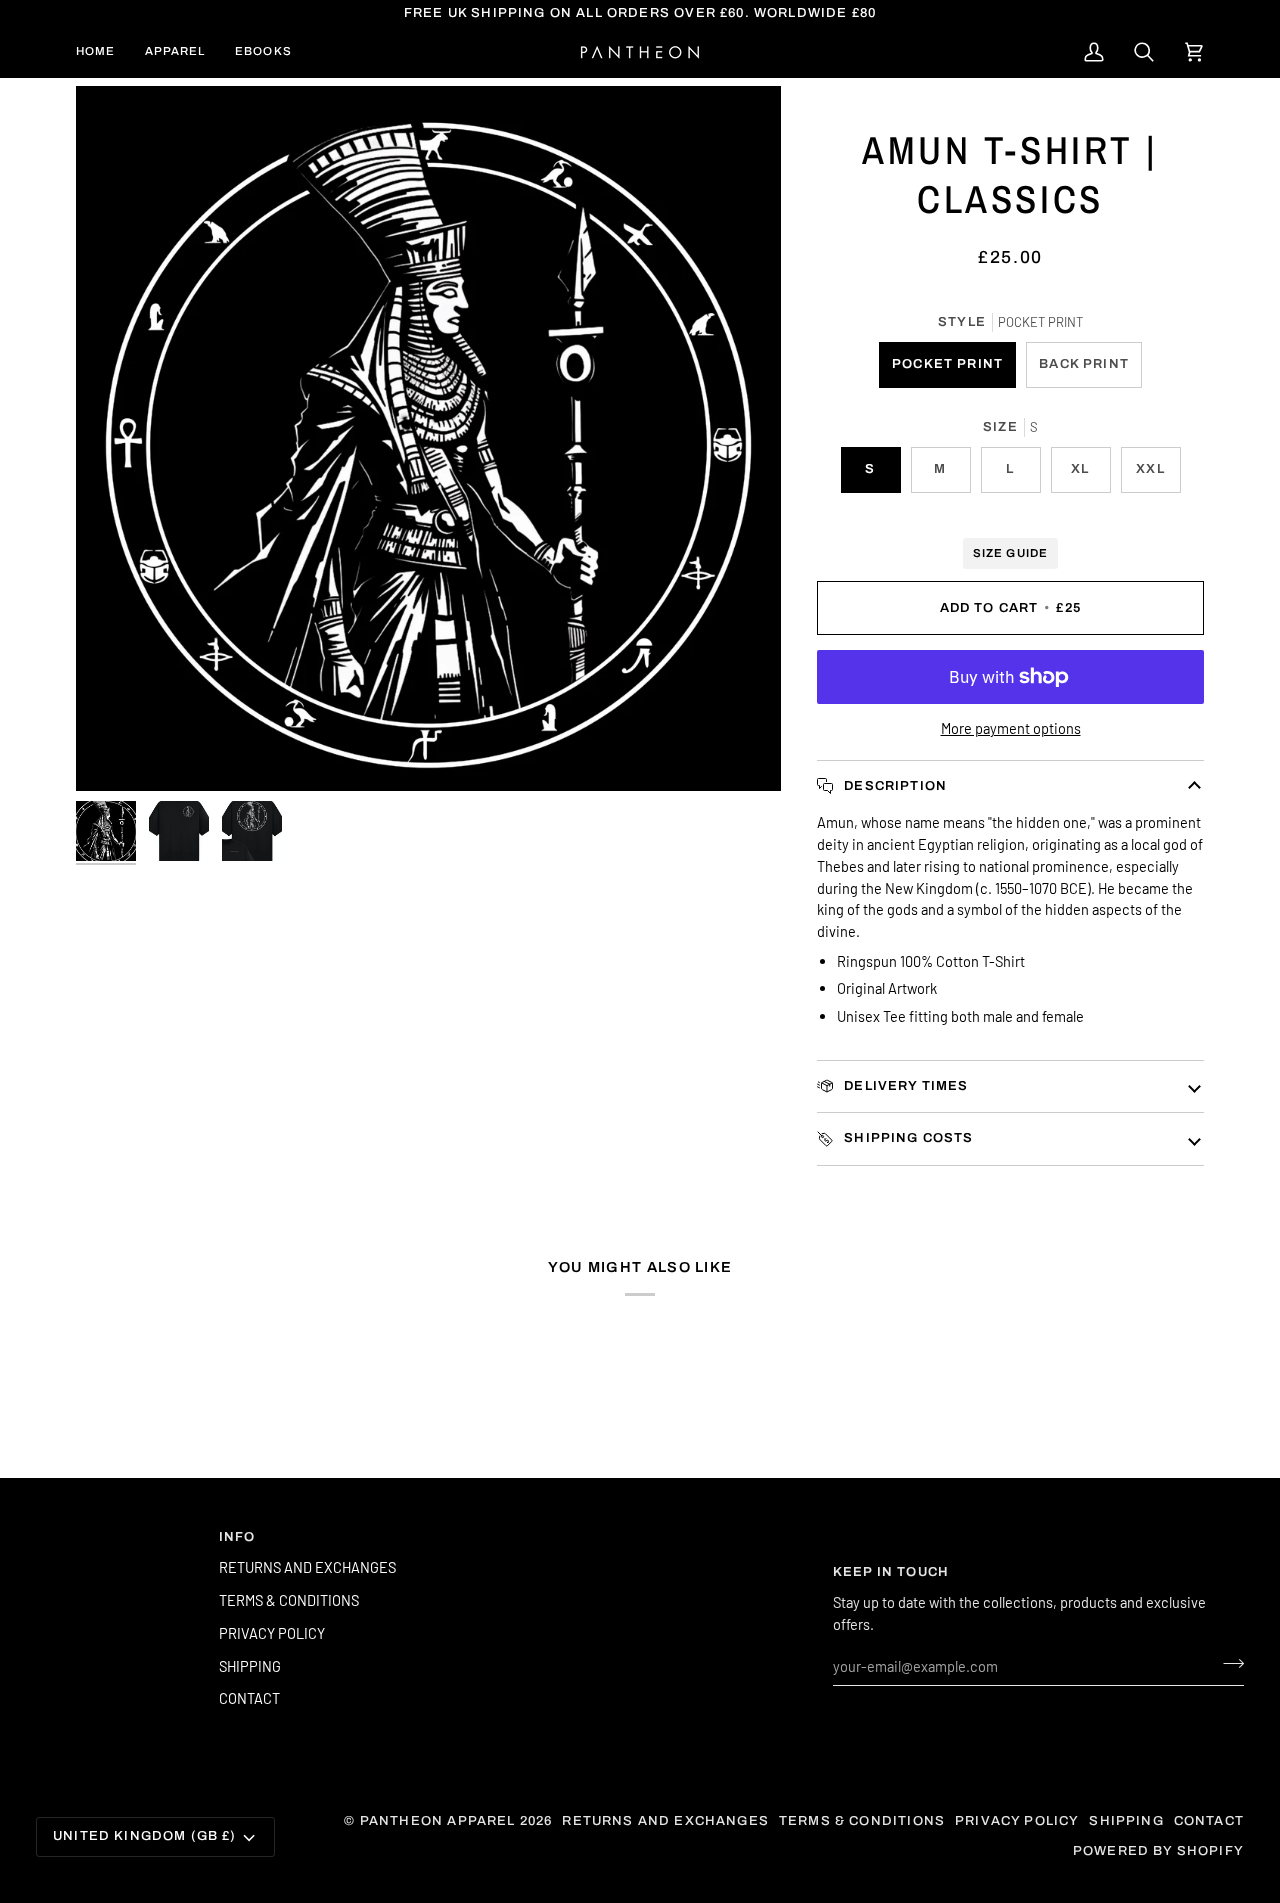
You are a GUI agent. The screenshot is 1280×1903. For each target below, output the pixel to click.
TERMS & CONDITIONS (289, 1600)
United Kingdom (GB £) (145, 1836)
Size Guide (1010, 553)
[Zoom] (428, 438)
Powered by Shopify (1158, 1851)
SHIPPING (250, 1666)
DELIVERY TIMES (904, 1086)
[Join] (1227, 1664)
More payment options (1011, 728)
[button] (175, 52)
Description (893, 786)
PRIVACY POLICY (272, 1633)
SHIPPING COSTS (907, 1138)
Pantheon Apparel (440, 1821)
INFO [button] (237, 1537)
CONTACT (249, 1698)
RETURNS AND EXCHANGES (307, 1567)
